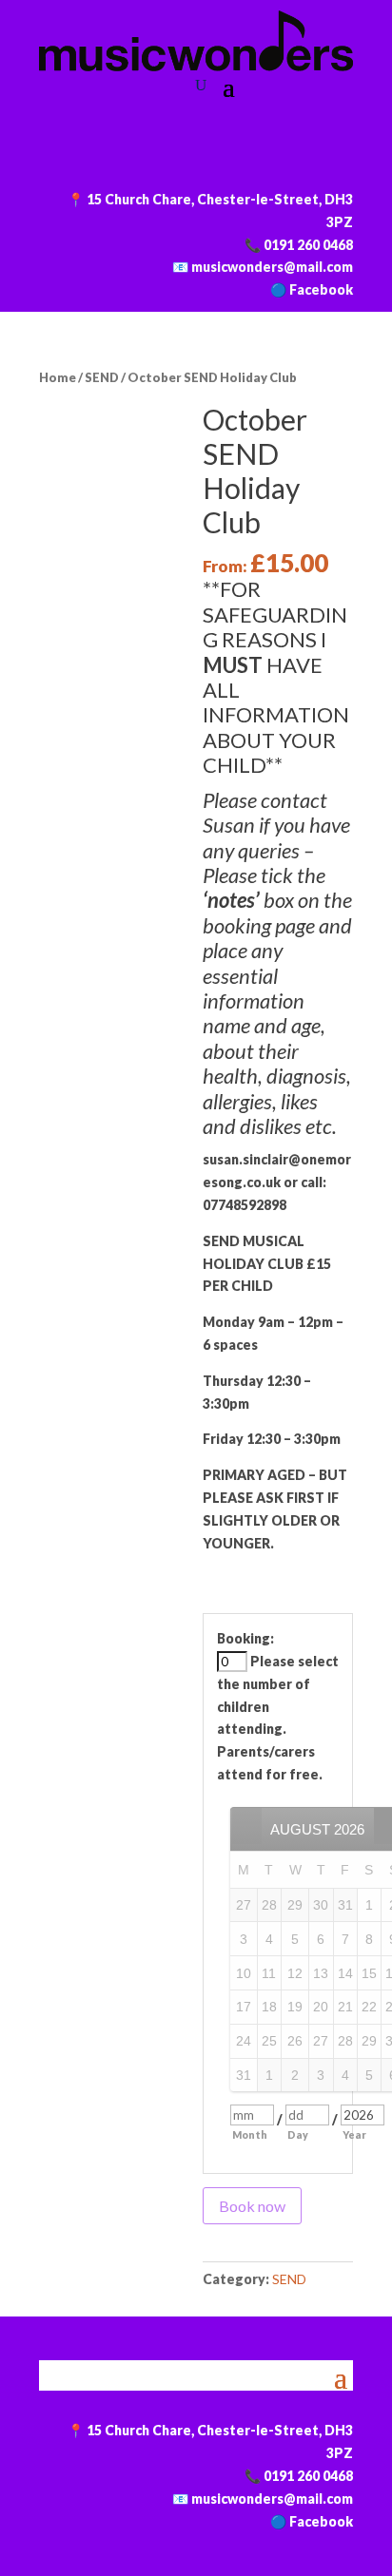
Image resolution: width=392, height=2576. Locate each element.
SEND (102, 377)
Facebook (321, 289)
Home (58, 377)
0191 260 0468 (308, 245)
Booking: (245, 1638)
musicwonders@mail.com (272, 267)
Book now (252, 2206)
